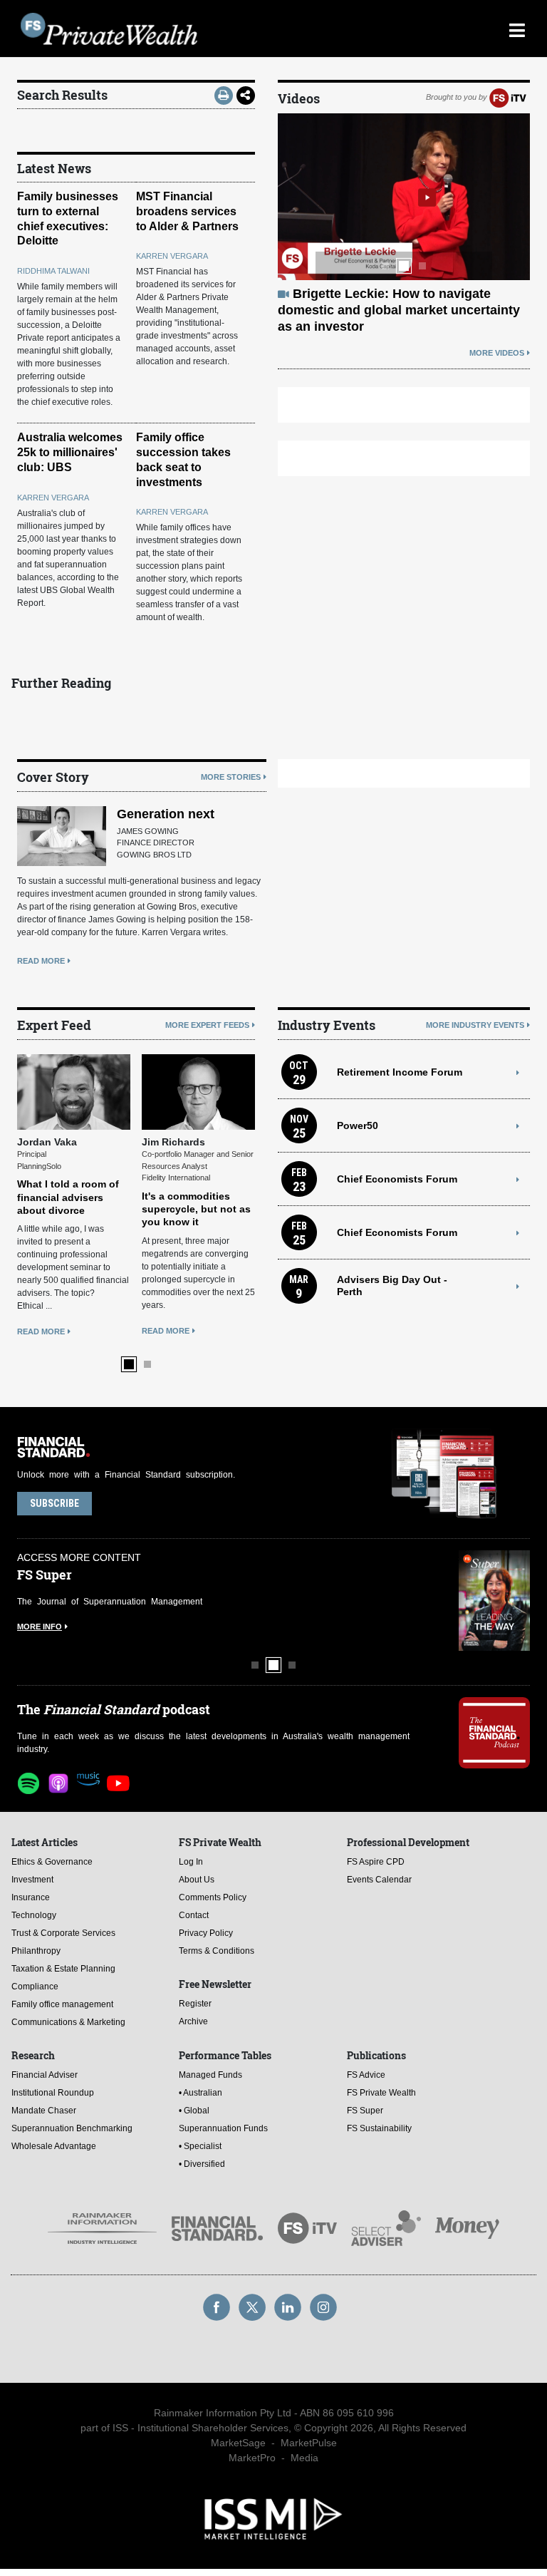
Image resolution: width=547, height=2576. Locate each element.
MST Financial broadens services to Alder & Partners (187, 211)
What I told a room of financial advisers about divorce (68, 1197)
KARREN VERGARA (172, 256)
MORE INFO (40, 1627)
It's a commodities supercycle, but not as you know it (196, 1209)
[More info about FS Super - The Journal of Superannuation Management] (494, 1601)
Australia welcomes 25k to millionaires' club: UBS (70, 452)
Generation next (166, 814)
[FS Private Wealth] (209, 29)
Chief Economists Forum (397, 1179)
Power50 (358, 1125)
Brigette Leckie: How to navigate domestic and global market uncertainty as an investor (399, 310)
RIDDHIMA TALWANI (53, 271)
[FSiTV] (508, 97)
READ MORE (41, 961)
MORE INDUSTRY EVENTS (475, 1025)
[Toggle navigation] (517, 29)
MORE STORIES (231, 777)
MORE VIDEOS (497, 353)
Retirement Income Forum (400, 1072)
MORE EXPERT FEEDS (207, 1025)
